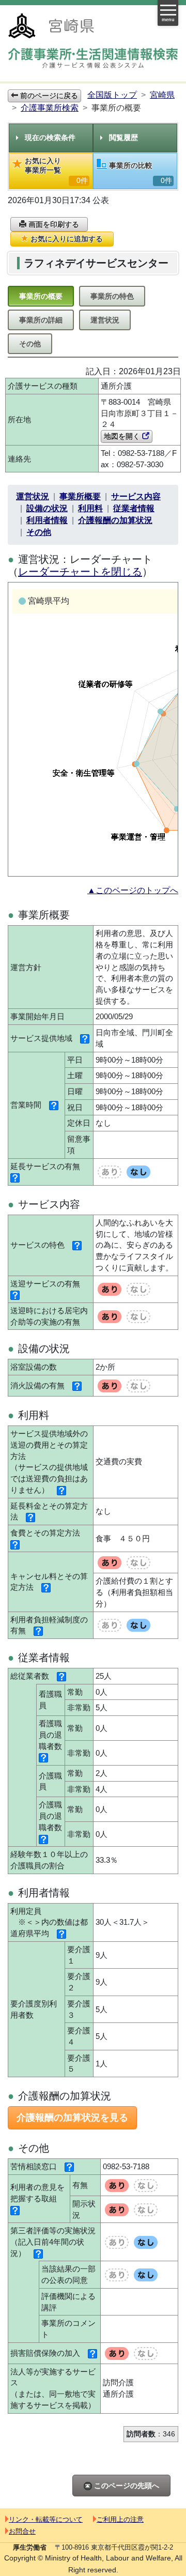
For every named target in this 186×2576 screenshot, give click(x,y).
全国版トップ (112, 95)
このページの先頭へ (126, 2486)
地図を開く (123, 436)
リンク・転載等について (46, 2519)
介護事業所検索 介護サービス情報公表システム (93, 60)
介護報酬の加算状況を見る (72, 2118)
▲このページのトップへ (133, 890)
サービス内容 (136, 496)
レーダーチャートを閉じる (80, 572)
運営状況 (105, 320)
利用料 (90, 508)
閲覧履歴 (123, 137)
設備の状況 (47, 508)
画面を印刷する (53, 224)
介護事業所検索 (50, 108)
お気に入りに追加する (66, 239)
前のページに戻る (48, 96)
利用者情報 (47, 520)
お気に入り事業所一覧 (56, 171)
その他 (30, 344)
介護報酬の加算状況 (115, 520)
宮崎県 (162, 95)
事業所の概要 (41, 296)
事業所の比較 (141, 173)
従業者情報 (134, 508)
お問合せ (22, 2531)
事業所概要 (80, 496)
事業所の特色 (112, 296)
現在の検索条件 (50, 137)
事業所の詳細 (41, 320)
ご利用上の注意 (120, 2519)
